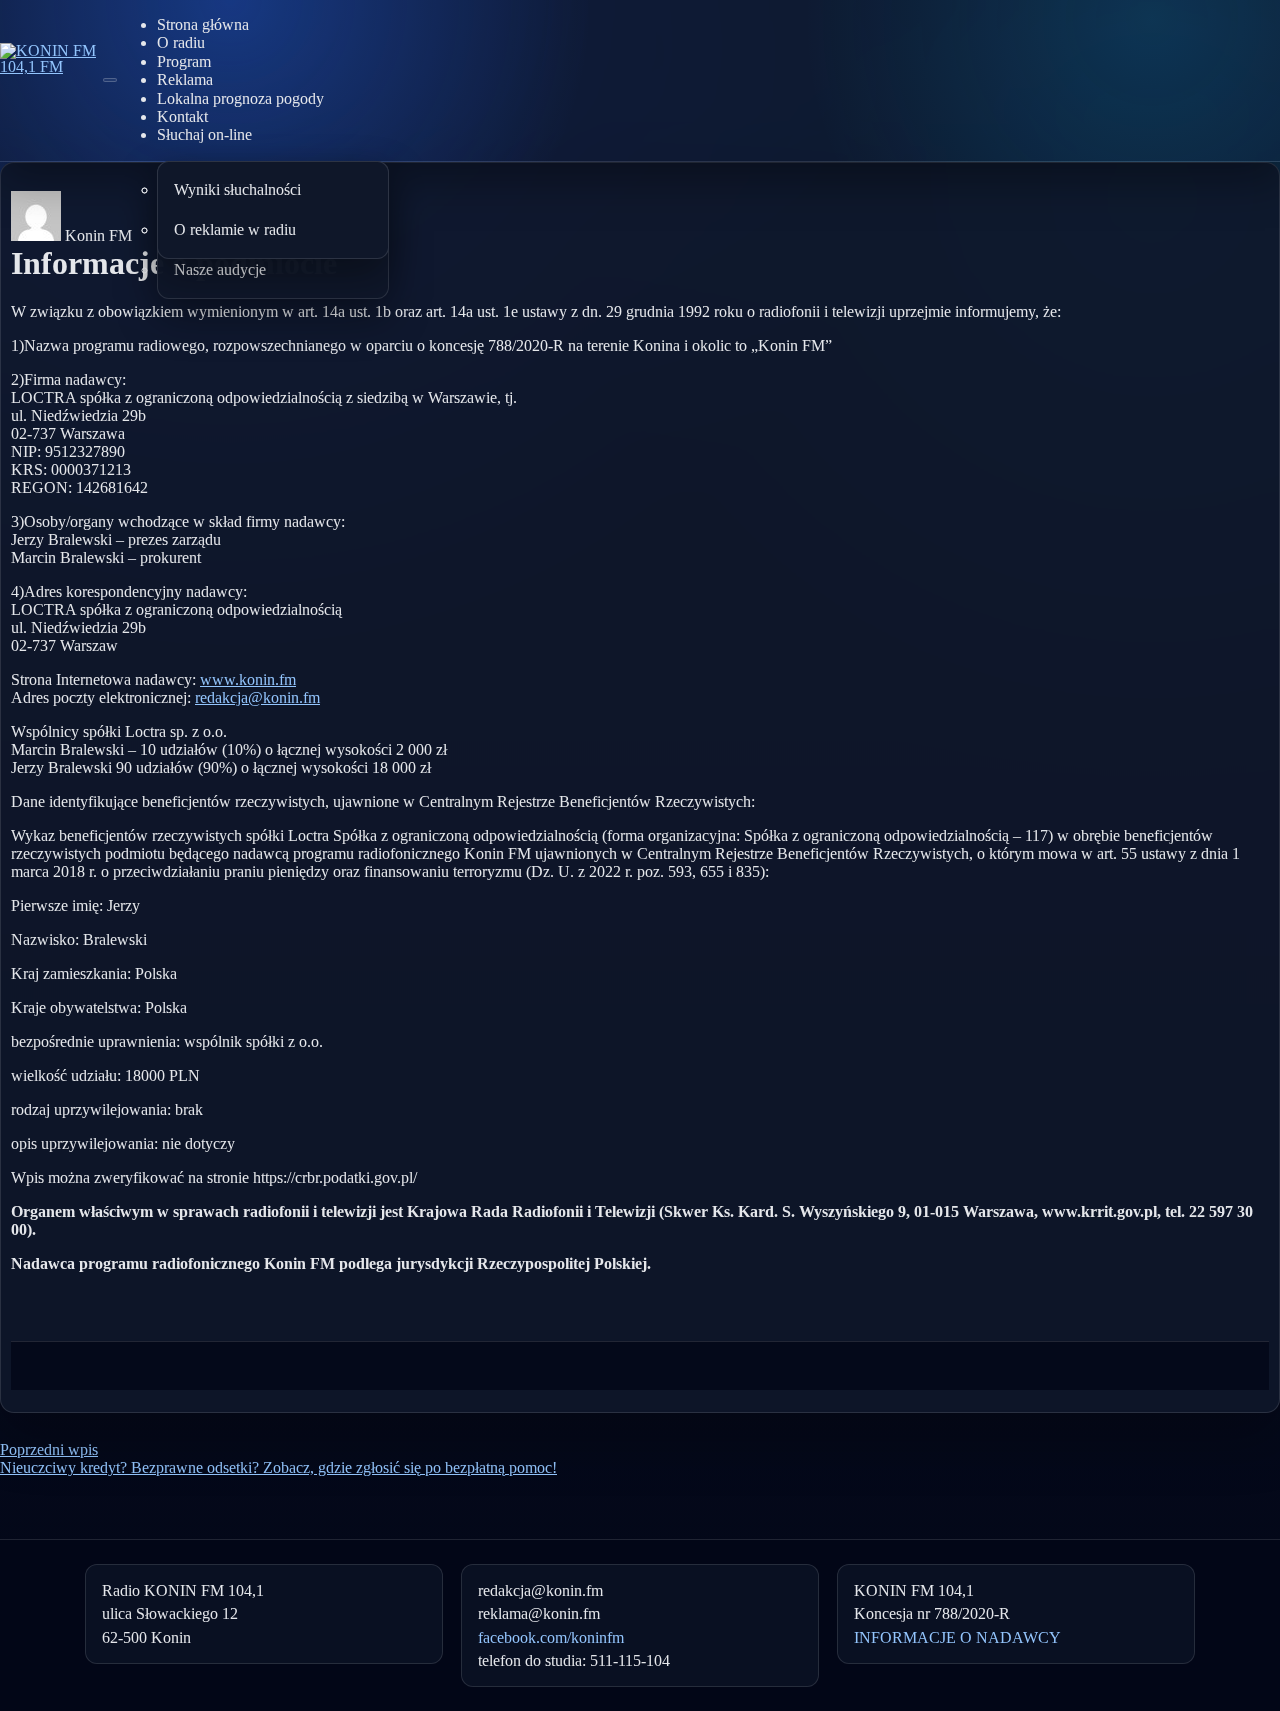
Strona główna (203, 24)
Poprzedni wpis (49, 1449)
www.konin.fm (248, 679)
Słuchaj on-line (204, 134)
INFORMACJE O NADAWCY (957, 1637)
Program (184, 61)
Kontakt (182, 116)
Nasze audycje (220, 269)
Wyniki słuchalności (237, 189)
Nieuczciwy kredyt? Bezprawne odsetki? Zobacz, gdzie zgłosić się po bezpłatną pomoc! (278, 1467)
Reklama (185, 79)
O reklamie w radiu (235, 229)
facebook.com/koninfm (551, 1637)
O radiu (181, 42)
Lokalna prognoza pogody (240, 98)
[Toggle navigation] (110, 80)
